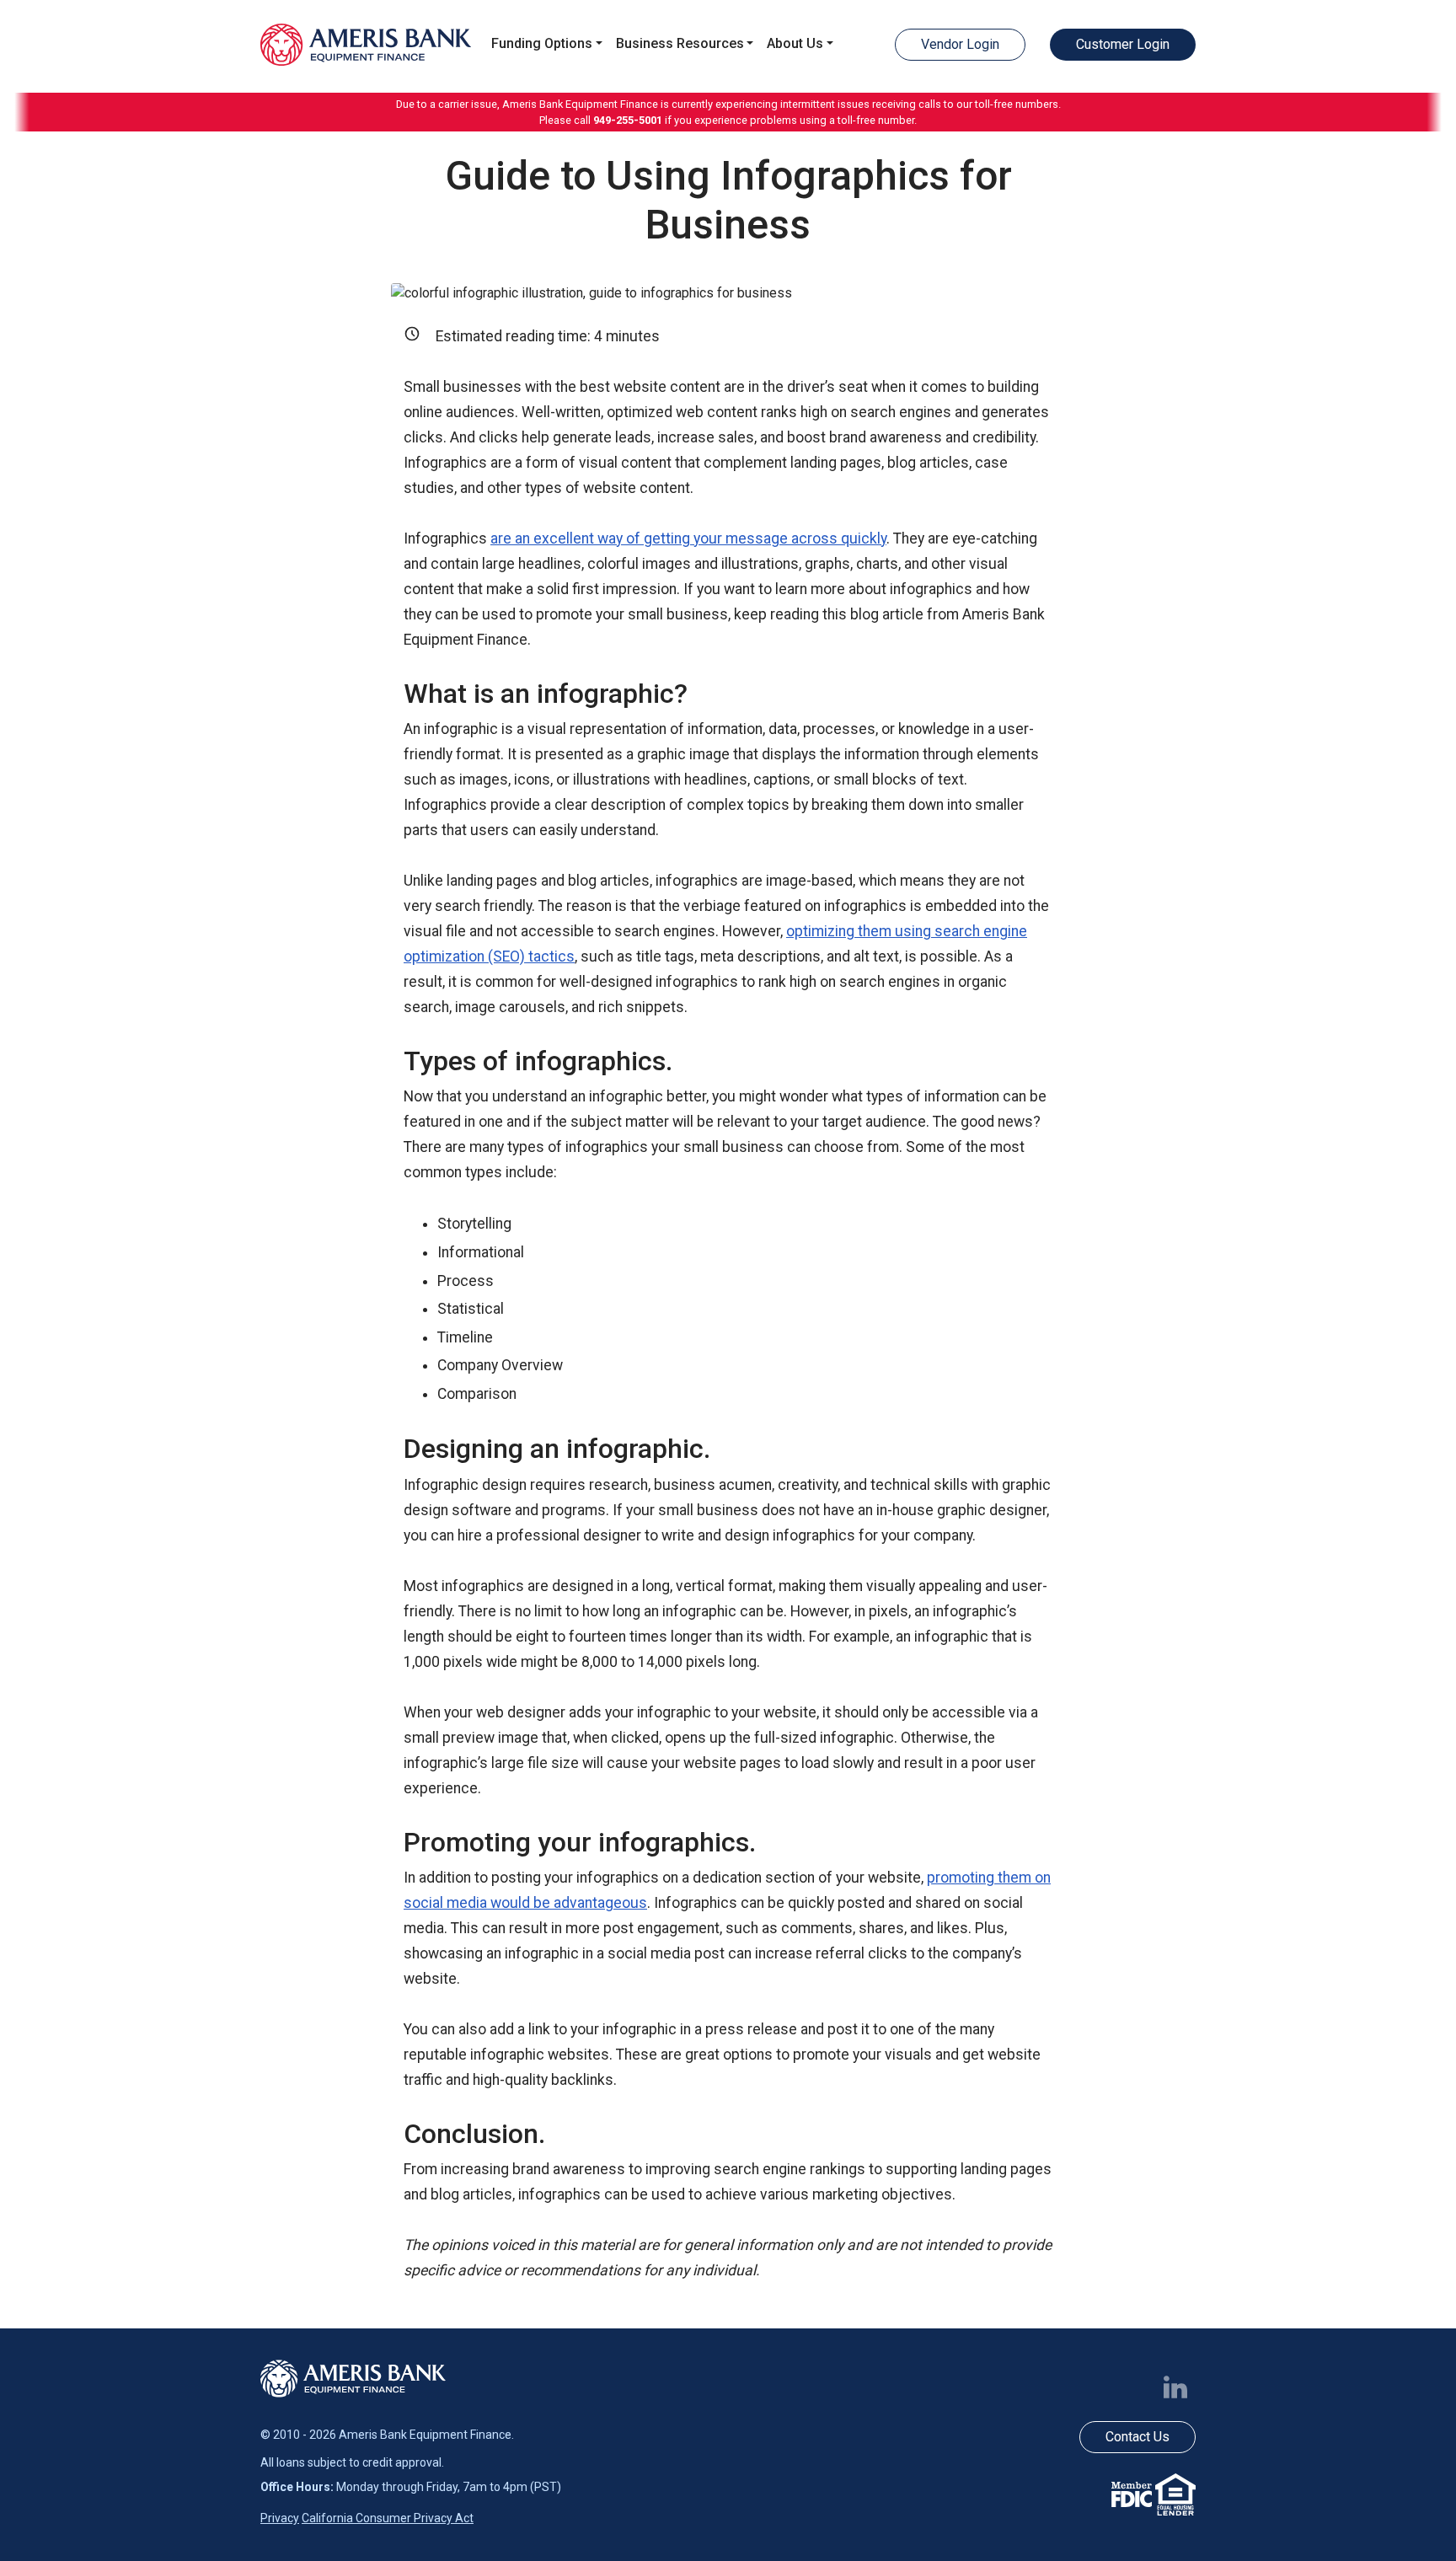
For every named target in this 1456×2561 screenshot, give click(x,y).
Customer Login (1123, 44)
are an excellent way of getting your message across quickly (688, 538)
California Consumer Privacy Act (388, 2518)
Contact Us (1137, 2438)
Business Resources (680, 43)
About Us (795, 43)
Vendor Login (960, 44)
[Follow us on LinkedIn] (1179, 2387)
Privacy (280, 2518)
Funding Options (542, 43)
